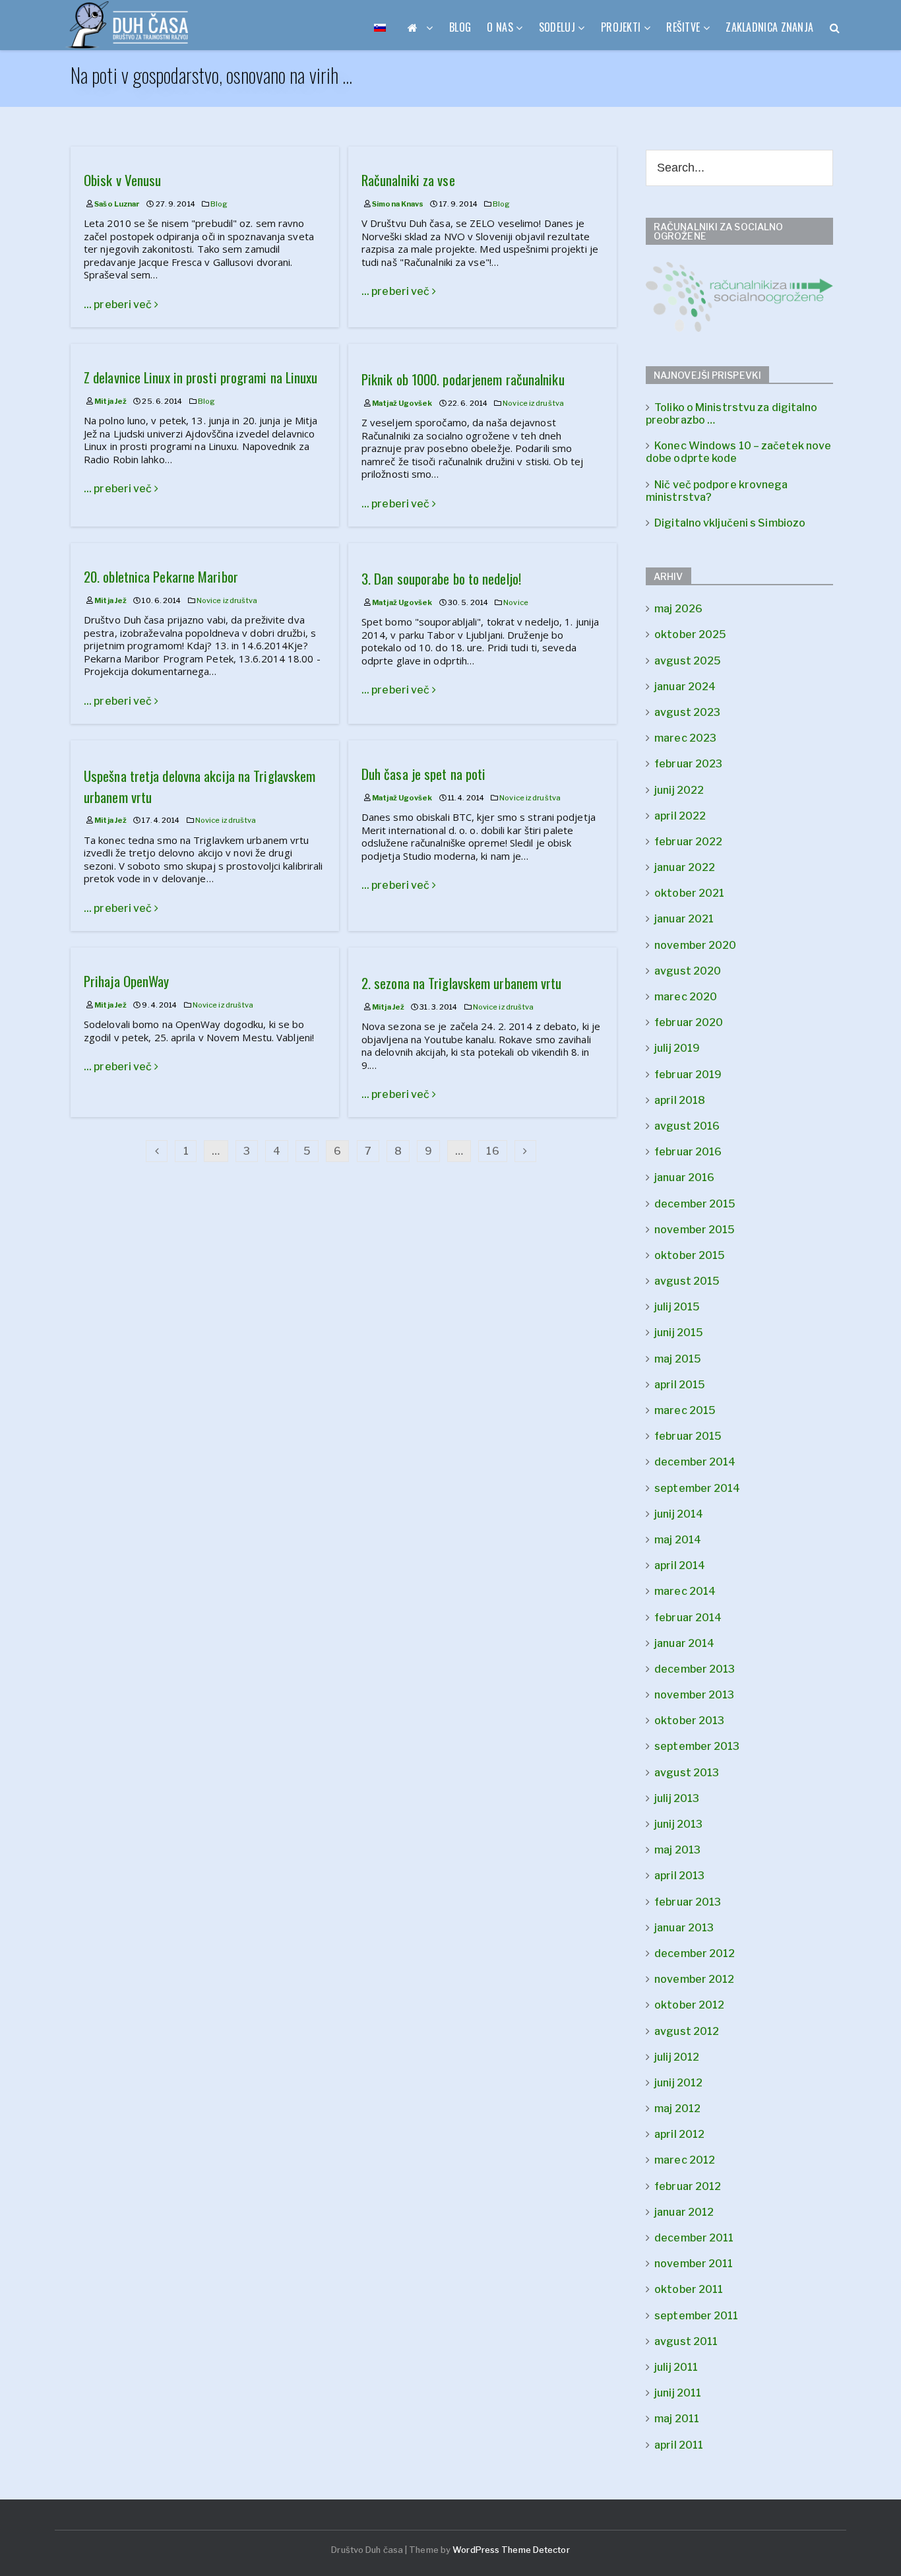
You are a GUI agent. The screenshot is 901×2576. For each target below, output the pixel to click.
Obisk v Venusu (122, 180)
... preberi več (119, 305)
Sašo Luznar (117, 204)
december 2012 (695, 1953)
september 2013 (697, 1746)
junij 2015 (679, 1333)
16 (492, 1151)
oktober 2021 (689, 893)
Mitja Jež (110, 401)
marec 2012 (685, 2160)
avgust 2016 (687, 1126)
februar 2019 (688, 1075)
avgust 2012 (687, 2031)
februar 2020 (689, 1022)
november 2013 (694, 1695)
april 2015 (680, 1385)
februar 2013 (688, 1902)
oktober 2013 (689, 1721)
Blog (219, 204)
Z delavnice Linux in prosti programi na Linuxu (201, 377)
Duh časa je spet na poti (423, 774)
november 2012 (694, 1979)
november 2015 (695, 1230)
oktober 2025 (690, 634)
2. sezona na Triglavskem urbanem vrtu (462, 983)
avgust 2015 (687, 1281)
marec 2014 (685, 1591)
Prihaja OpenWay (127, 981)
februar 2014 (688, 1618)
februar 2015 (688, 1436)
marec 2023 (685, 738)
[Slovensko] (380, 27)
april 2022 (680, 816)
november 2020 (695, 945)
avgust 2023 (687, 712)
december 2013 (695, 1669)
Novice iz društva (533, 403)
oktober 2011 (689, 2289)
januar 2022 (685, 867)
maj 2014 (678, 1540)
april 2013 (679, 1876)
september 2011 (696, 2316)
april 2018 (680, 1100)
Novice (516, 602)
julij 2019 (677, 1048)
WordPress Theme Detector (511, 2550)
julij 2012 (677, 2057)
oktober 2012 (689, 2005)
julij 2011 (676, 2367)
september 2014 (697, 1488)
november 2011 (694, 2264)
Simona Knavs (398, 204)
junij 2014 (679, 1514)
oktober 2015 (690, 1255)
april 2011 (679, 2445)
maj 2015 (678, 1359)
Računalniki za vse (408, 180)
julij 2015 (677, 1307)
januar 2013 (684, 1928)
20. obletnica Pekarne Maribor (161, 576)
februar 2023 (688, 764)
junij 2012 (678, 2083)
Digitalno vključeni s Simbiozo (730, 523)
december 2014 (695, 1462)
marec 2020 (686, 997)
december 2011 (694, 2238)
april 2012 (679, 2134)
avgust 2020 (688, 971)
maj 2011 (677, 2419)
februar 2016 (688, 1152)
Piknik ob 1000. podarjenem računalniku (463, 379)
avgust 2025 (688, 661)
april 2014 (680, 1565)
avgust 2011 (686, 2341)
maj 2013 (677, 1850)
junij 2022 (679, 790)
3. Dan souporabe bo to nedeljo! (441, 578)
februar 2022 (688, 842)
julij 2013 (677, 1798)
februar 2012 (688, 2186)
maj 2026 (678, 609)
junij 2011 (678, 2393)
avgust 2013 (687, 1773)
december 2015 (695, 1204)
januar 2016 (684, 1177)
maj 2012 (677, 2109)
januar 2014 (684, 1643)
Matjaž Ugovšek (402, 403)
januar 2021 (684, 919)
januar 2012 (684, 2212)
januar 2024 (685, 687)
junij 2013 (678, 1824)
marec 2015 (685, 1410)
